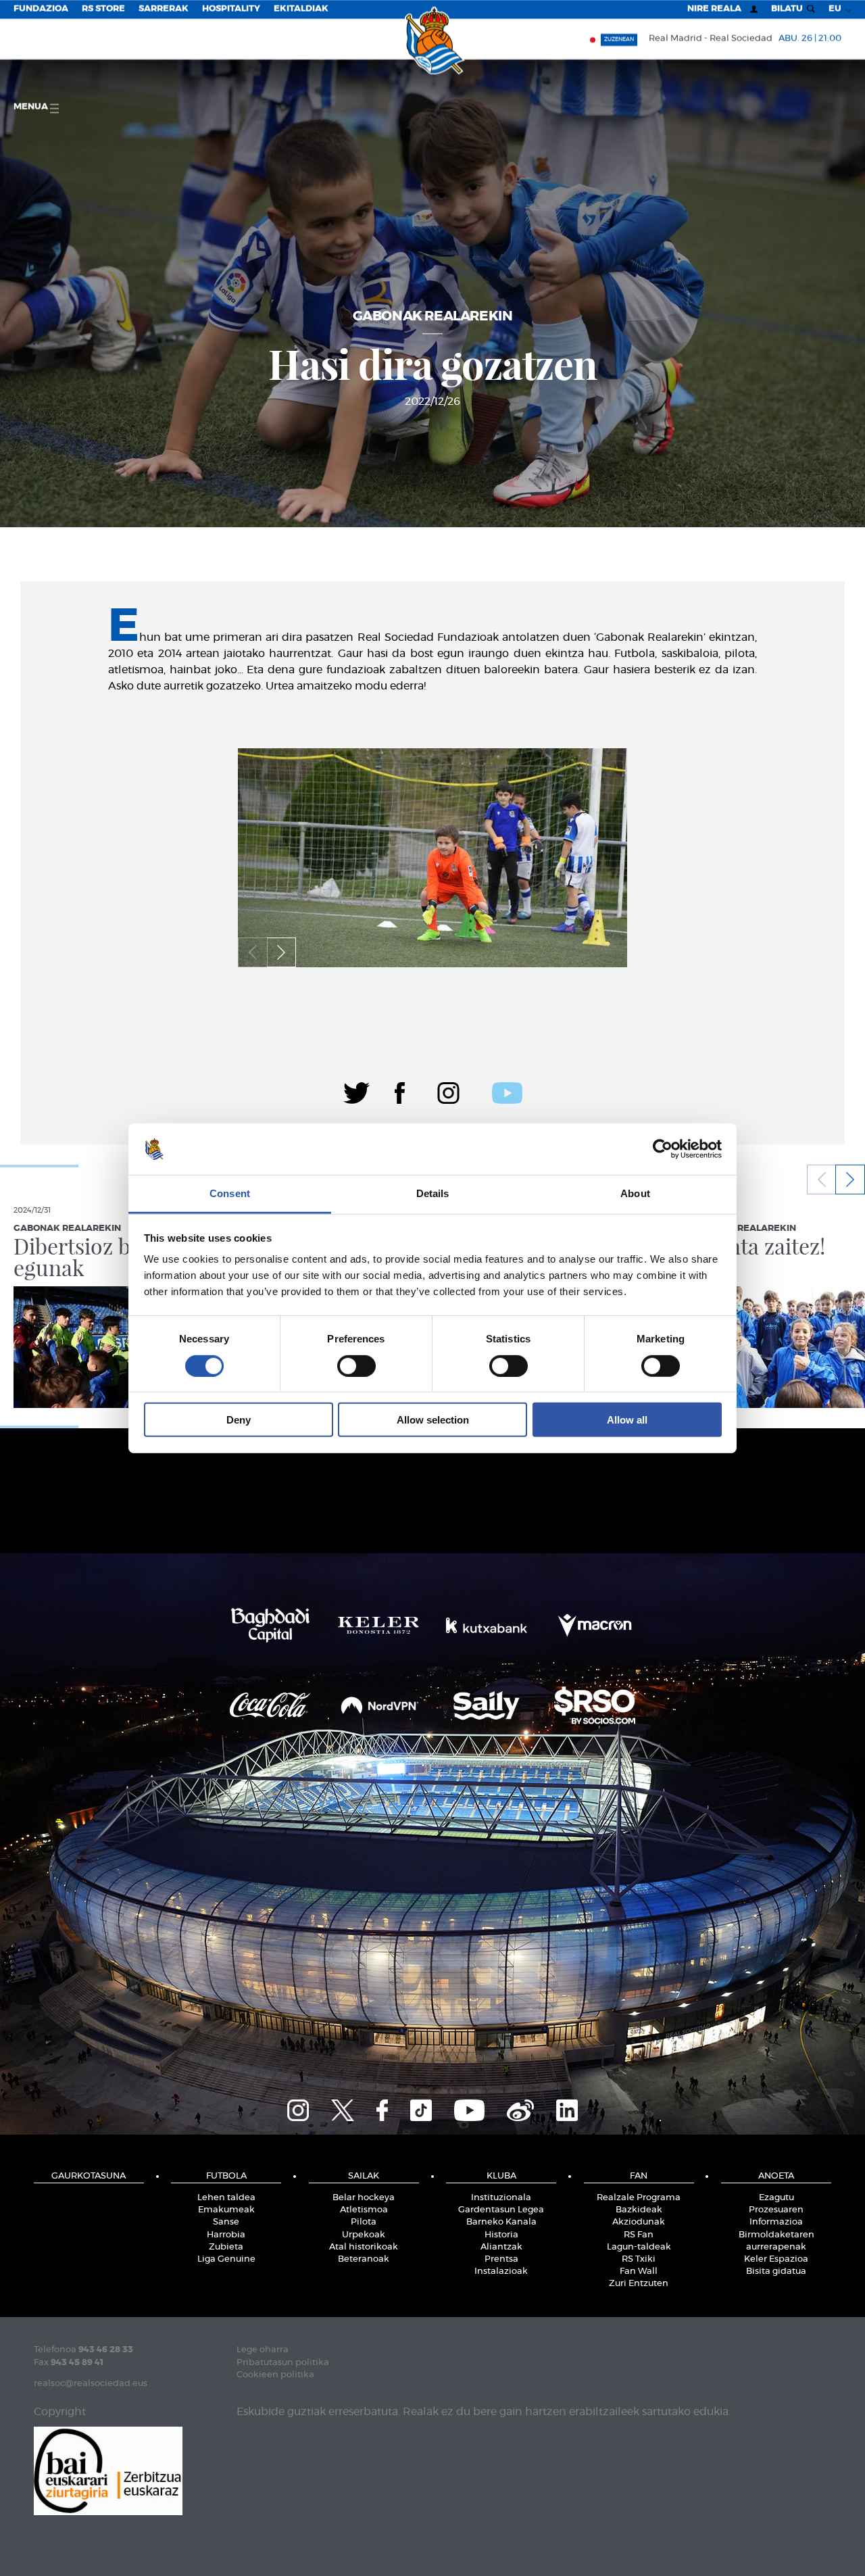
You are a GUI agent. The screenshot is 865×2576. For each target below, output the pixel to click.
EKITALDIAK (301, 9)
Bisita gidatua (776, 2271)
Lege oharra (263, 2350)
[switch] (356, 1365)
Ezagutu (776, 2198)
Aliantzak (501, 2247)
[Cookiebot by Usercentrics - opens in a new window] (663, 1149)
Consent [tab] (230, 1193)
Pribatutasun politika (283, 2363)
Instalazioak (501, 2271)
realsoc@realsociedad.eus (91, 2384)
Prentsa (501, 2259)
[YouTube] (469, 2108)
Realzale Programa (639, 2198)
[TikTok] (421, 2108)
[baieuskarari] (108, 2470)
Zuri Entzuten (639, 2284)
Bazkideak (639, 2210)
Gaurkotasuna (89, 2176)
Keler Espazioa (776, 2259)
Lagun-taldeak (639, 2247)
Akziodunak (639, 2222)
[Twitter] (356, 1091)
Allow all (627, 1420)
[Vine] (520, 2108)
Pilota (364, 2222)
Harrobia (226, 2235)
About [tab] (635, 1193)
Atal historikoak (364, 2247)
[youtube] (507, 1091)
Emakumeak (226, 2210)
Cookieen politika (275, 2375)
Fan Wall (639, 2271)
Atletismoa (364, 2210)
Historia (501, 2235)
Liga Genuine (226, 2259)
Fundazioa (41, 9)
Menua (32, 107)
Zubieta (226, 2247)
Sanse (226, 2222)
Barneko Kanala (501, 2222)
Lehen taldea (226, 2198)
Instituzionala (501, 2198)
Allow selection (433, 1420)
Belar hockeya (364, 2198)
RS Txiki (639, 2259)
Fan (639, 2176)
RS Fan (639, 2235)
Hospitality (231, 9)
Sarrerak (164, 9)
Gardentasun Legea (501, 2210)
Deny (239, 1420)
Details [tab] (433, 1193)
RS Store (103, 9)
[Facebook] (400, 1091)
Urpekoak (364, 2235)
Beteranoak (364, 2259)
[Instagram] (448, 1091)
